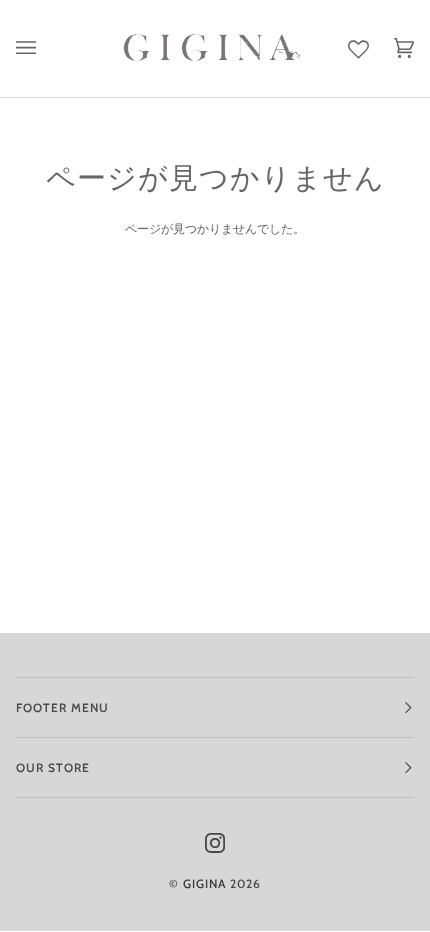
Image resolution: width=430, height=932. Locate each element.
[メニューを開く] (38, 48)
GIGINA (204, 883)
